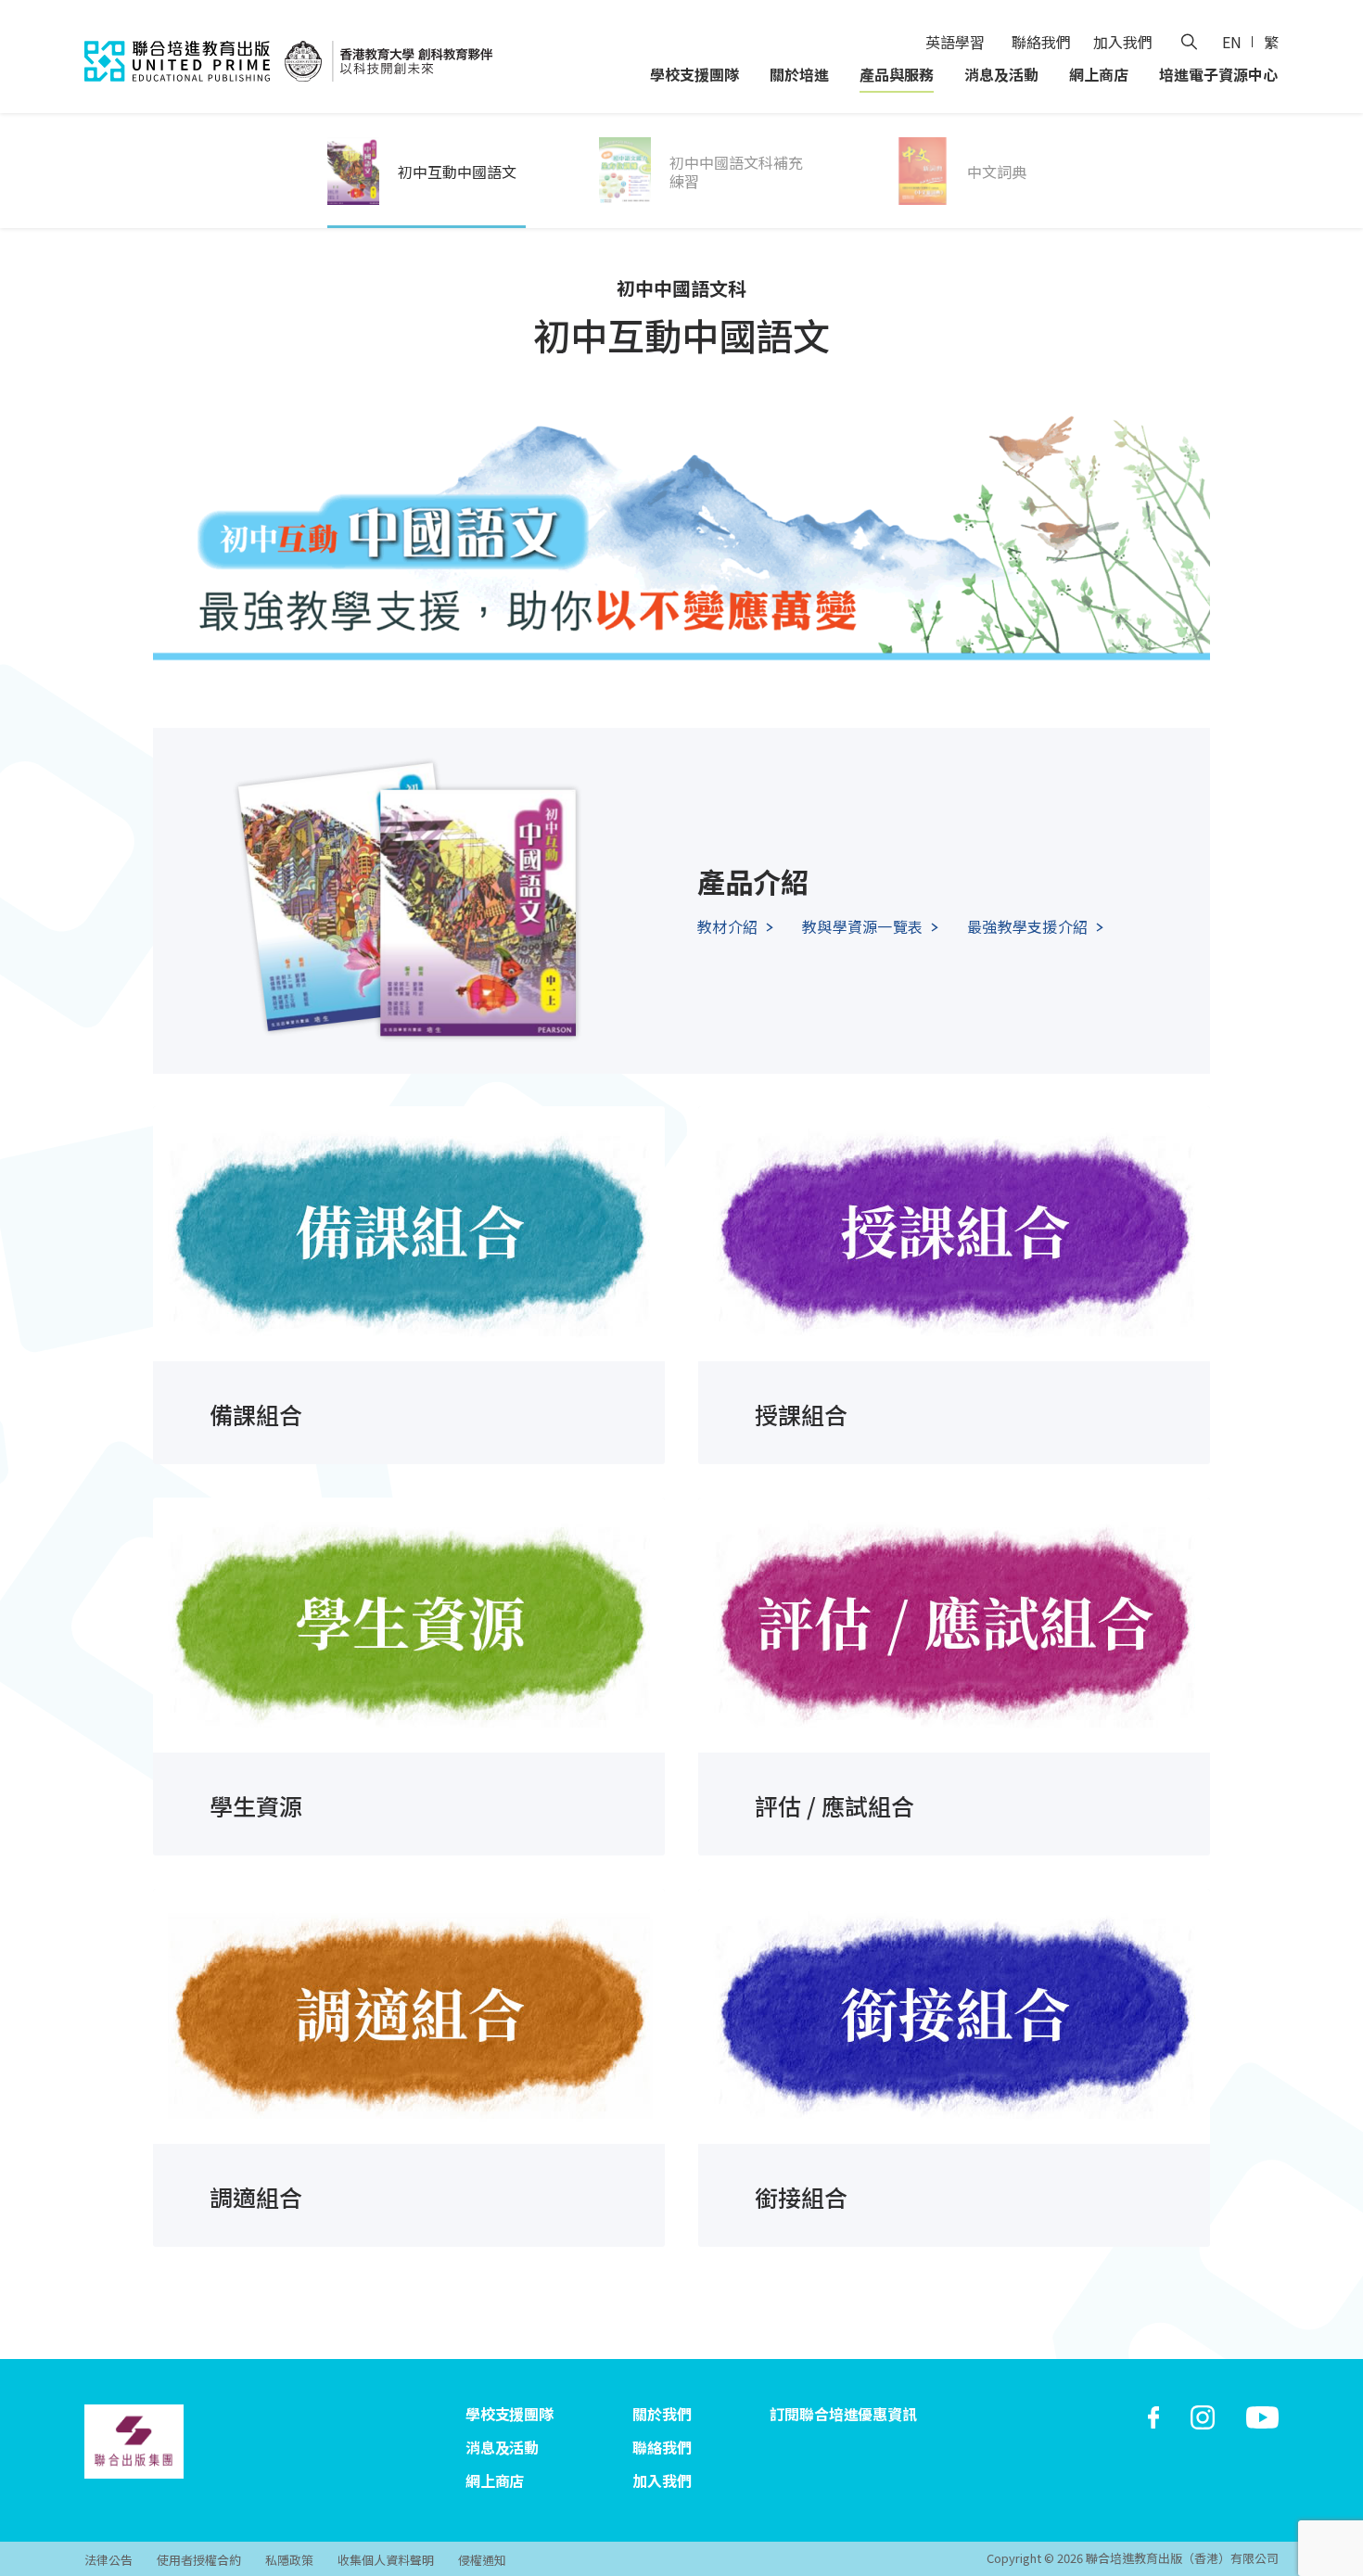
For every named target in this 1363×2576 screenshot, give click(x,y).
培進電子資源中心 (1218, 74)
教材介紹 (727, 926)
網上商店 (1099, 74)
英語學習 (955, 42)
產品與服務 (897, 74)
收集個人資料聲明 (386, 2560)
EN (1232, 42)
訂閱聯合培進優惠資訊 (843, 2414)
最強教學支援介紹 (1027, 926)
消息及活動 (1001, 74)
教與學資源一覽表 (862, 926)
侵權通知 (482, 2560)
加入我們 (1123, 42)
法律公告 (108, 2560)
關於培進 (799, 74)
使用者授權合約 (199, 2560)
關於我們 (662, 2414)
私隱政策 (289, 2560)
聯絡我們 (1041, 42)
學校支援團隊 (694, 74)
